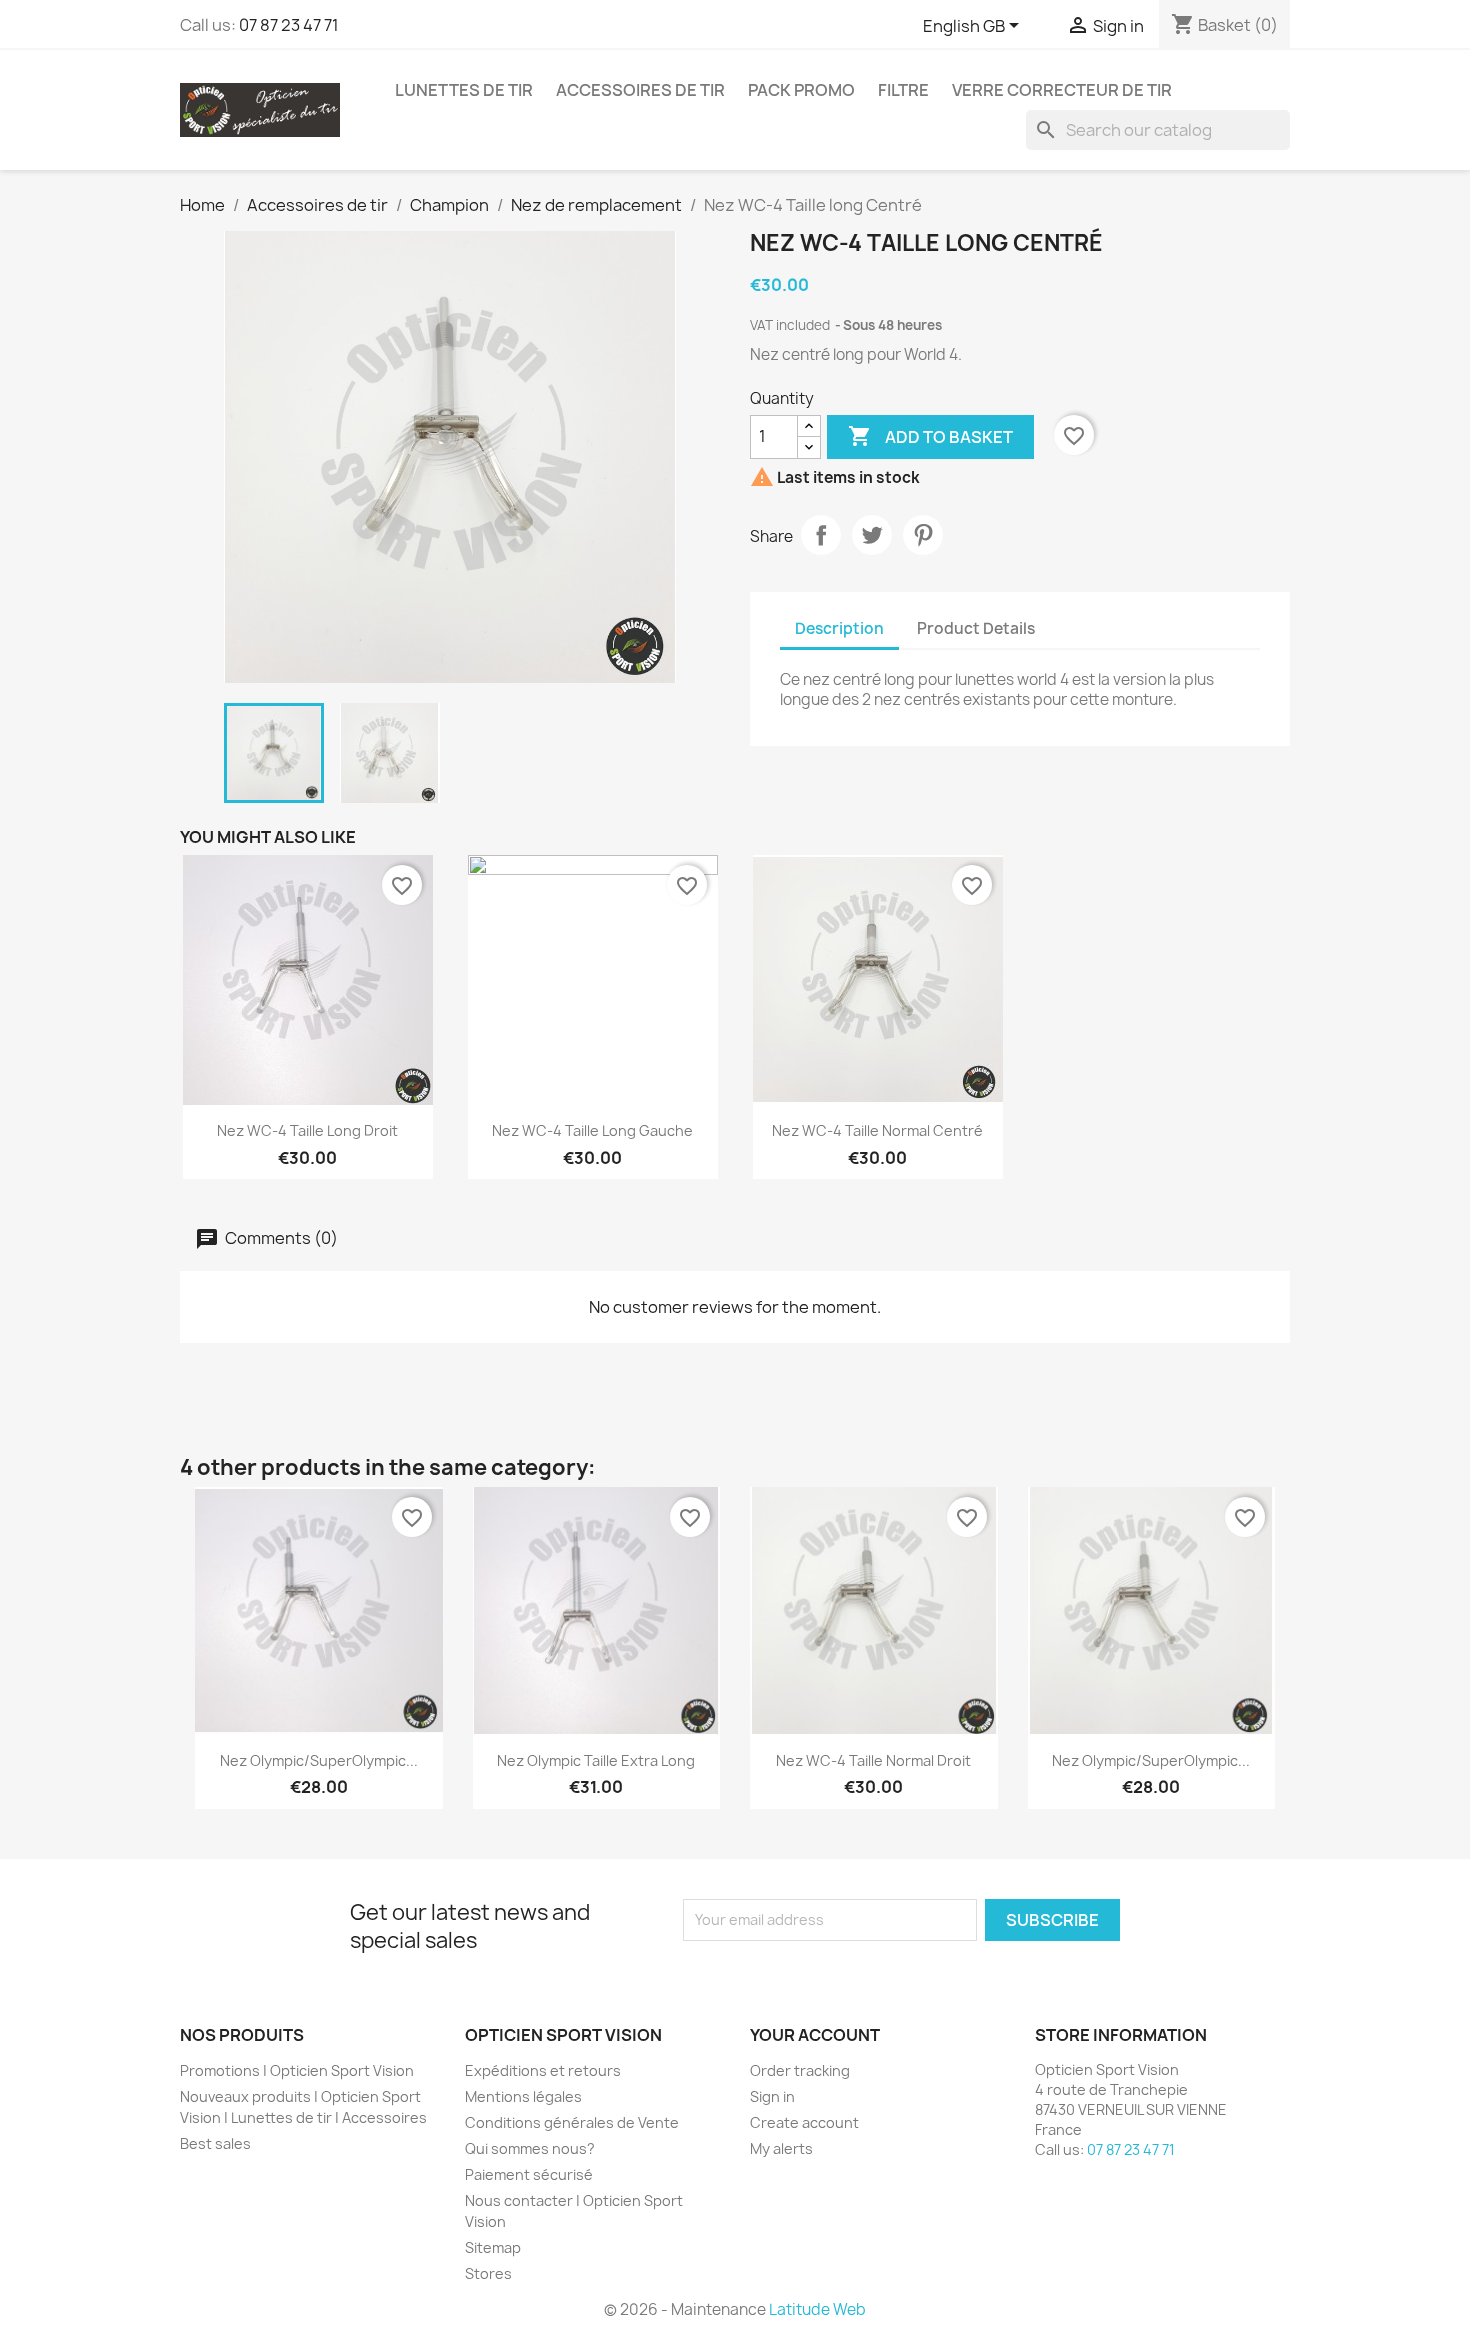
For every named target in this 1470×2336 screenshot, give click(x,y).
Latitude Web (817, 2309)
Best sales (215, 2143)
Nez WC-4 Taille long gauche (592, 1130)
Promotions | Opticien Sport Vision (297, 2070)
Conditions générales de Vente (572, 2122)
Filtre (903, 90)
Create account (804, 2122)
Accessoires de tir (640, 90)
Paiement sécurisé (529, 2174)
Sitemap (493, 2247)
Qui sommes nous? (530, 2148)
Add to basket (930, 436)
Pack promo (801, 90)
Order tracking (800, 2070)
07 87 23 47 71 (289, 25)
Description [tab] (839, 628)
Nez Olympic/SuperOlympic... (319, 1760)
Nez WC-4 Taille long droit (307, 1130)
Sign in (772, 2096)
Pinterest (923, 535)
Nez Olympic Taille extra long (596, 1760)
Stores (488, 2273)
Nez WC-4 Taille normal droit (873, 1760)
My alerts (781, 2148)
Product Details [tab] (976, 628)
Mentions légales (523, 2096)
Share (821, 535)
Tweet (872, 535)
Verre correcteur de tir (1062, 90)
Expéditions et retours (543, 2070)
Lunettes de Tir (464, 90)
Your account (815, 2035)
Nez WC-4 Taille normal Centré (877, 1130)
